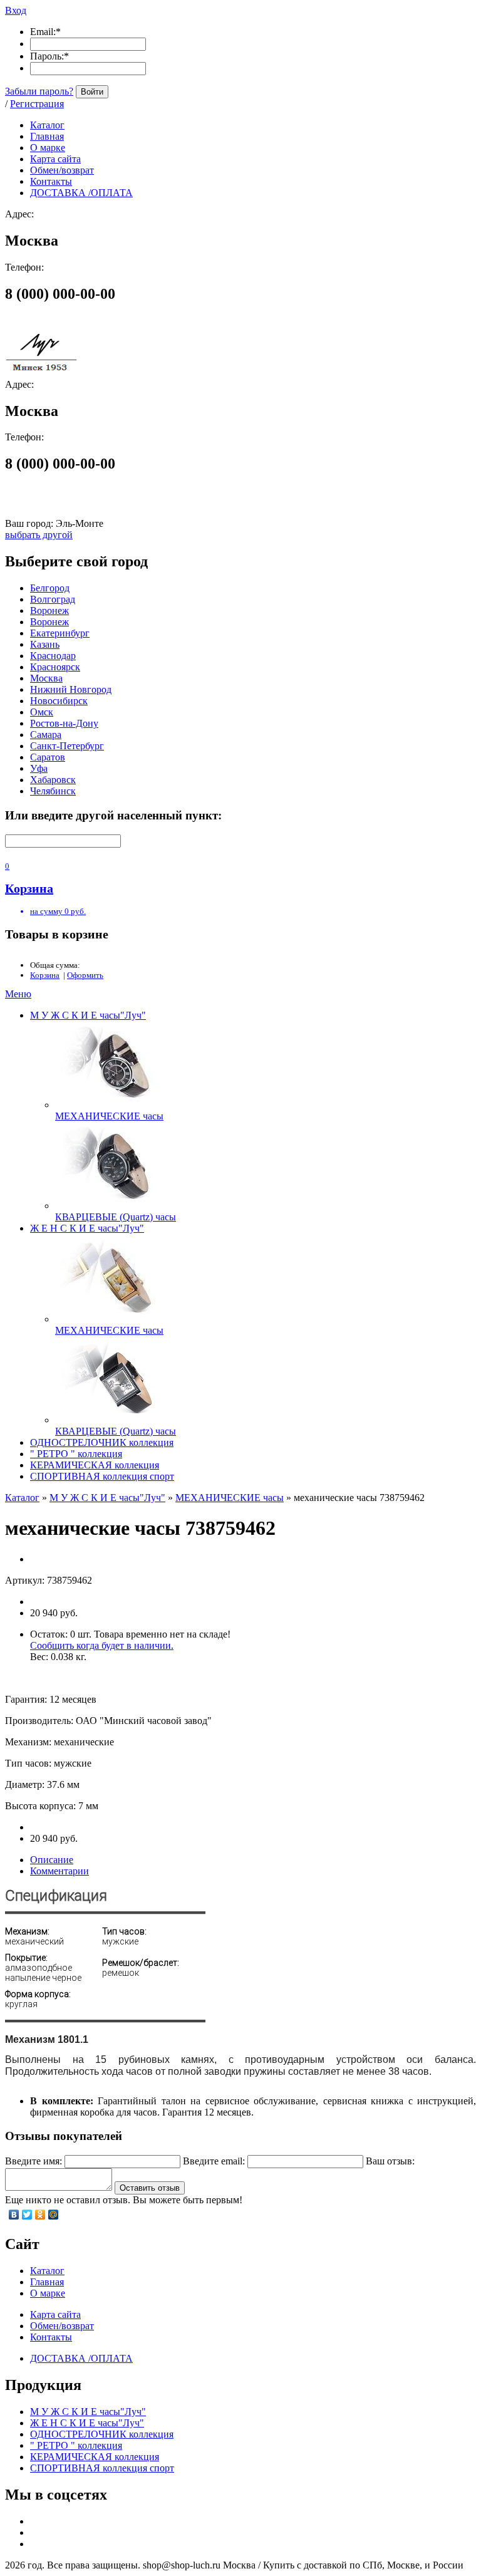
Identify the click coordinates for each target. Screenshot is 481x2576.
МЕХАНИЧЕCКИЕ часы (109, 1116)
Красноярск (55, 667)
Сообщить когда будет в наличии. (102, 1645)
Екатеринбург (60, 633)
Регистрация (37, 104)
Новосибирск (59, 701)
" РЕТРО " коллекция (76, 1454)
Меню (18, 994)
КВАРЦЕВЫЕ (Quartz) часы (116, 1217)
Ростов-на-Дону (64, 723)
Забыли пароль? (39, 91)
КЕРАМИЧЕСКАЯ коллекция (95, 1465)
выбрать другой (39, 535)
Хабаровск (53, 780)
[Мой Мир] (54, 2215)
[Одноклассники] (40, 2215)
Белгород (50, 588)
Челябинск (53, 791)
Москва (46, 678)
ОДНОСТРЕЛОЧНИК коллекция (102, 1442)
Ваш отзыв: (390, 2161)
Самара (46, 735)
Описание (52, 1860)
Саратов (48, 757)
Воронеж (49, 610)
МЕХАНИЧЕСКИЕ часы (109, 1330)
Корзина (45, 975)
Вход (16, 10)
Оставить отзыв (150, 2188)
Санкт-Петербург (67, 746)
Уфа (39, 768)
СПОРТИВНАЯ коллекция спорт (102, 1476)
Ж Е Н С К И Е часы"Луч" (87, 1228)
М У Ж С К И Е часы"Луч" (88, 1015)
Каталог (22, 1498)
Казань (45, 644)
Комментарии (59, 1871)
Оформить (85, 975)
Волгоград (53, 599)
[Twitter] (27, 2215)
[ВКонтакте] (14, 2215)
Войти (92, 92)
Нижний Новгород (71, 689)
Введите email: (214, 2161)
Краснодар (53, 656)
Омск (42, 712)
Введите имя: (34, 2161)
